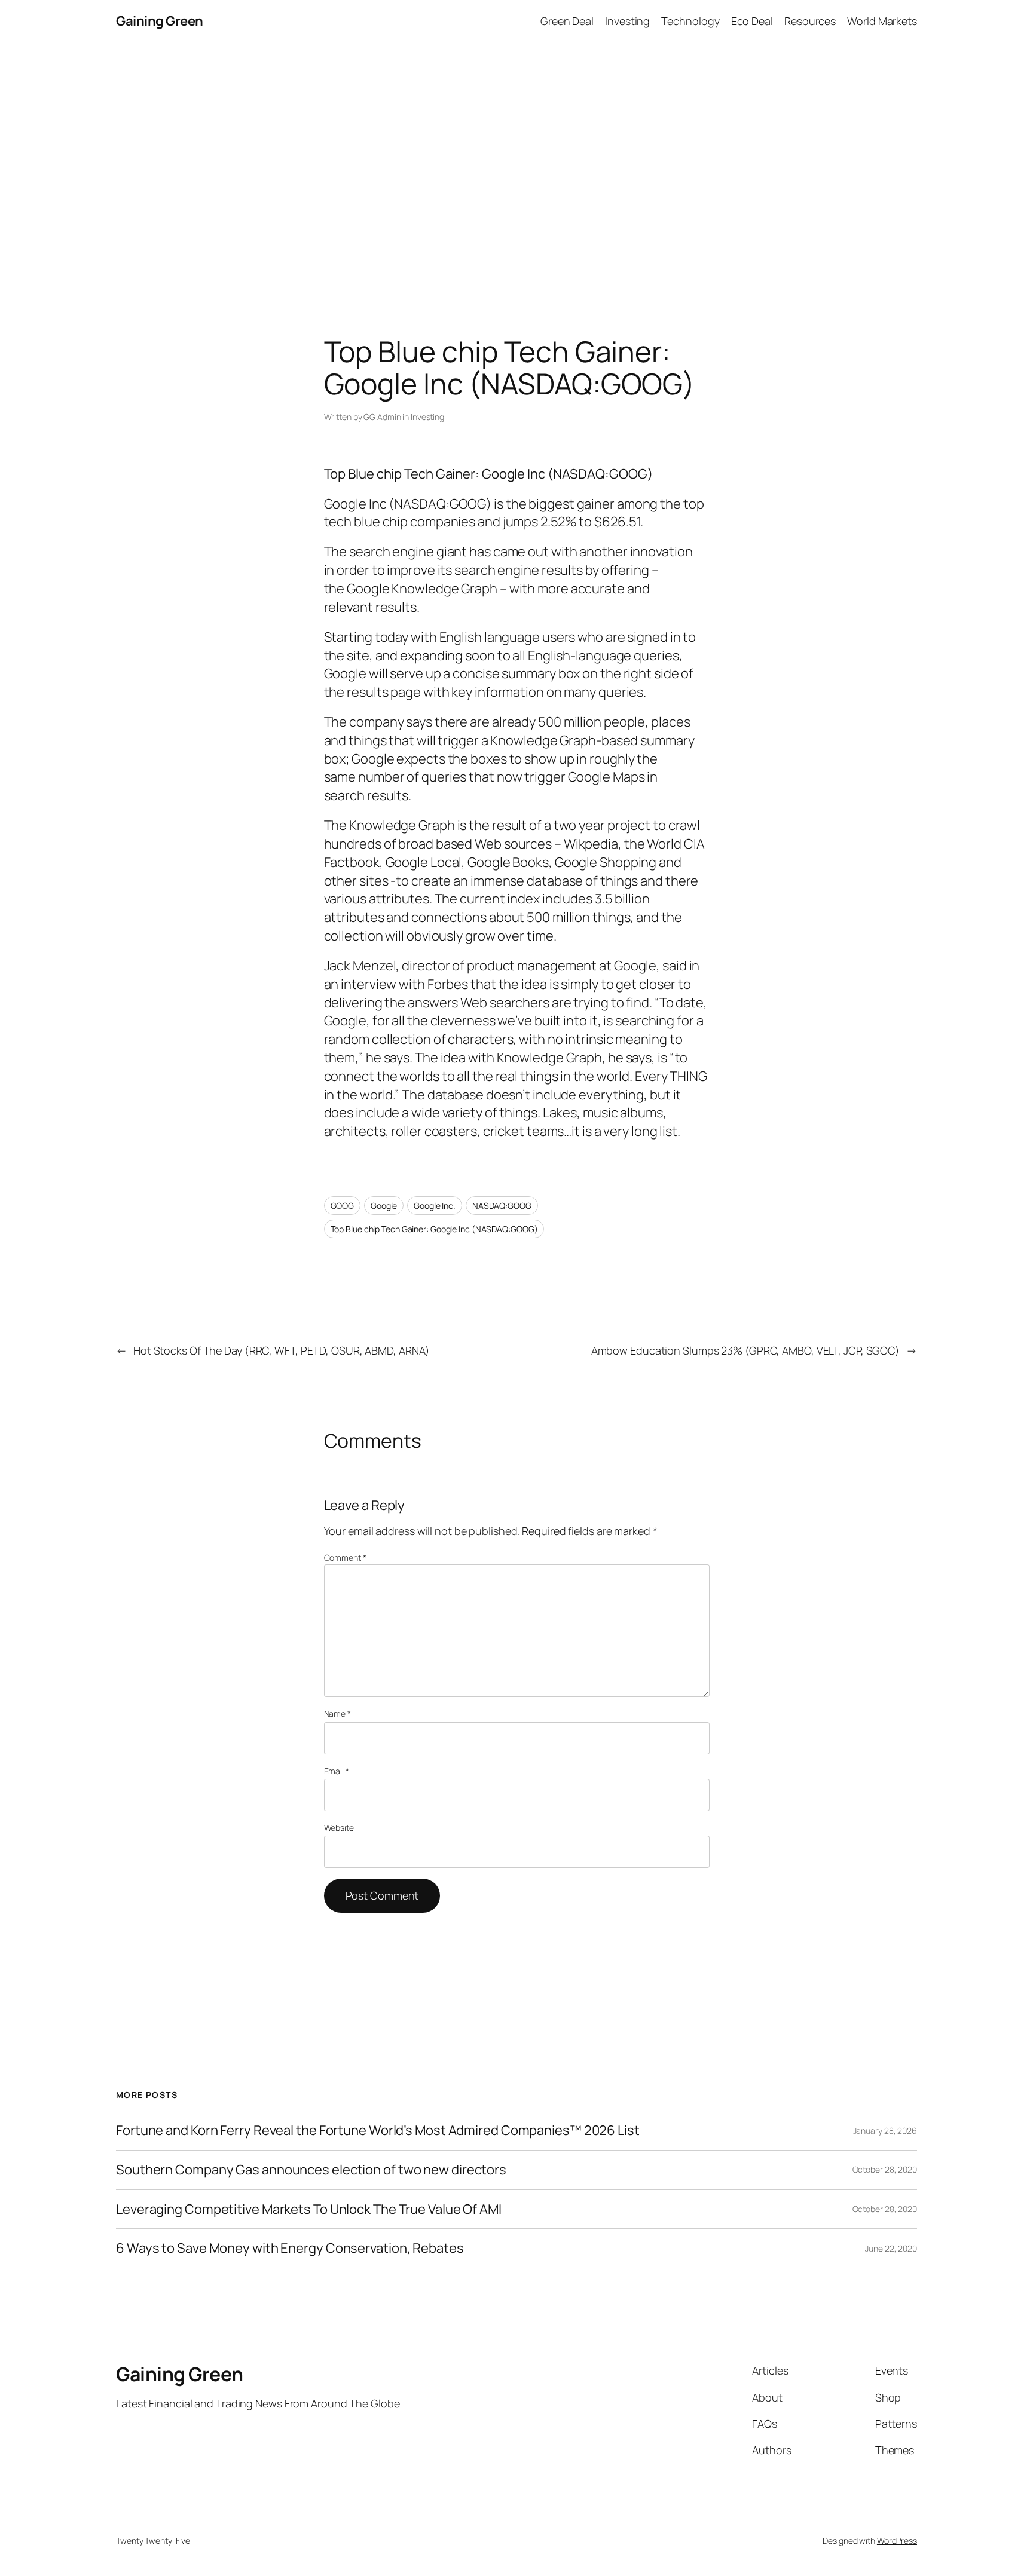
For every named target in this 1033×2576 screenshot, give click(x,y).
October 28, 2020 (885, 2169)
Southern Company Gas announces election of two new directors (311, 2170)
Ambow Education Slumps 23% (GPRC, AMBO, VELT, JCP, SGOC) (745, 1350)
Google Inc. (435, 1206)
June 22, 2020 (891, 2248)
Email (337, 1771)
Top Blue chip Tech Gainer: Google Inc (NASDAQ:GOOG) (434, 1229)
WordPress (897, 2540)
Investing (427, 417)
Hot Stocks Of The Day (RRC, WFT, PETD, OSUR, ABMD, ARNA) (282, 1350)
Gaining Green (160, 21)
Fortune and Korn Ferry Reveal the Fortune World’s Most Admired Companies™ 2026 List (378, 2131)
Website (339, 1828)
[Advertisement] (516, 168)
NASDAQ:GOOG (502, 1206)
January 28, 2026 (885, 2131)
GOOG (343, 1206)
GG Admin (382, 417)
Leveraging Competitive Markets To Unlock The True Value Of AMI (309, 2209)
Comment (345, 1557)
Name (337, 1713)
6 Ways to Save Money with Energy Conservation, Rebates (290, 2248)
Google (384, 1206)
